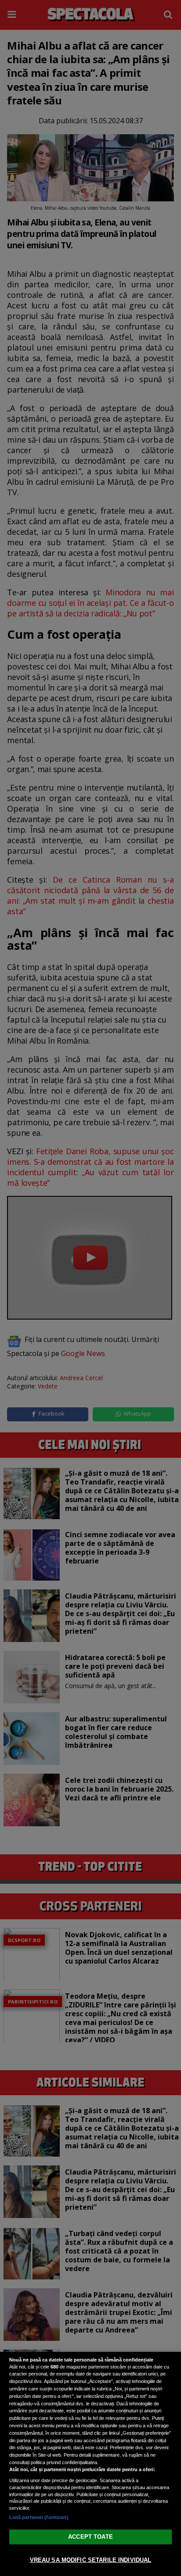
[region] (90, 2464)
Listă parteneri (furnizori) (39, 2517)
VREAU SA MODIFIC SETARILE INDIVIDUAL (91, 2560)
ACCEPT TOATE (90, 2537)
